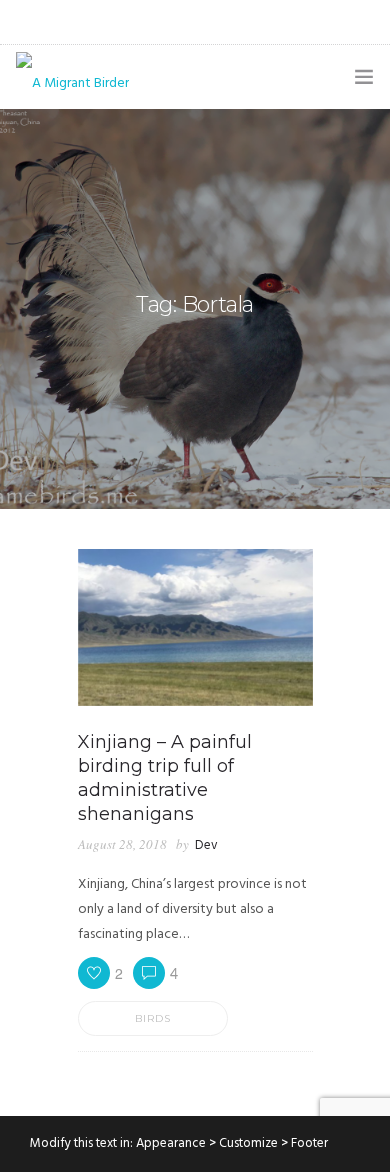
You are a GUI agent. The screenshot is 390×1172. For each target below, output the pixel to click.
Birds (153, 1018)
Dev (206, 845)
